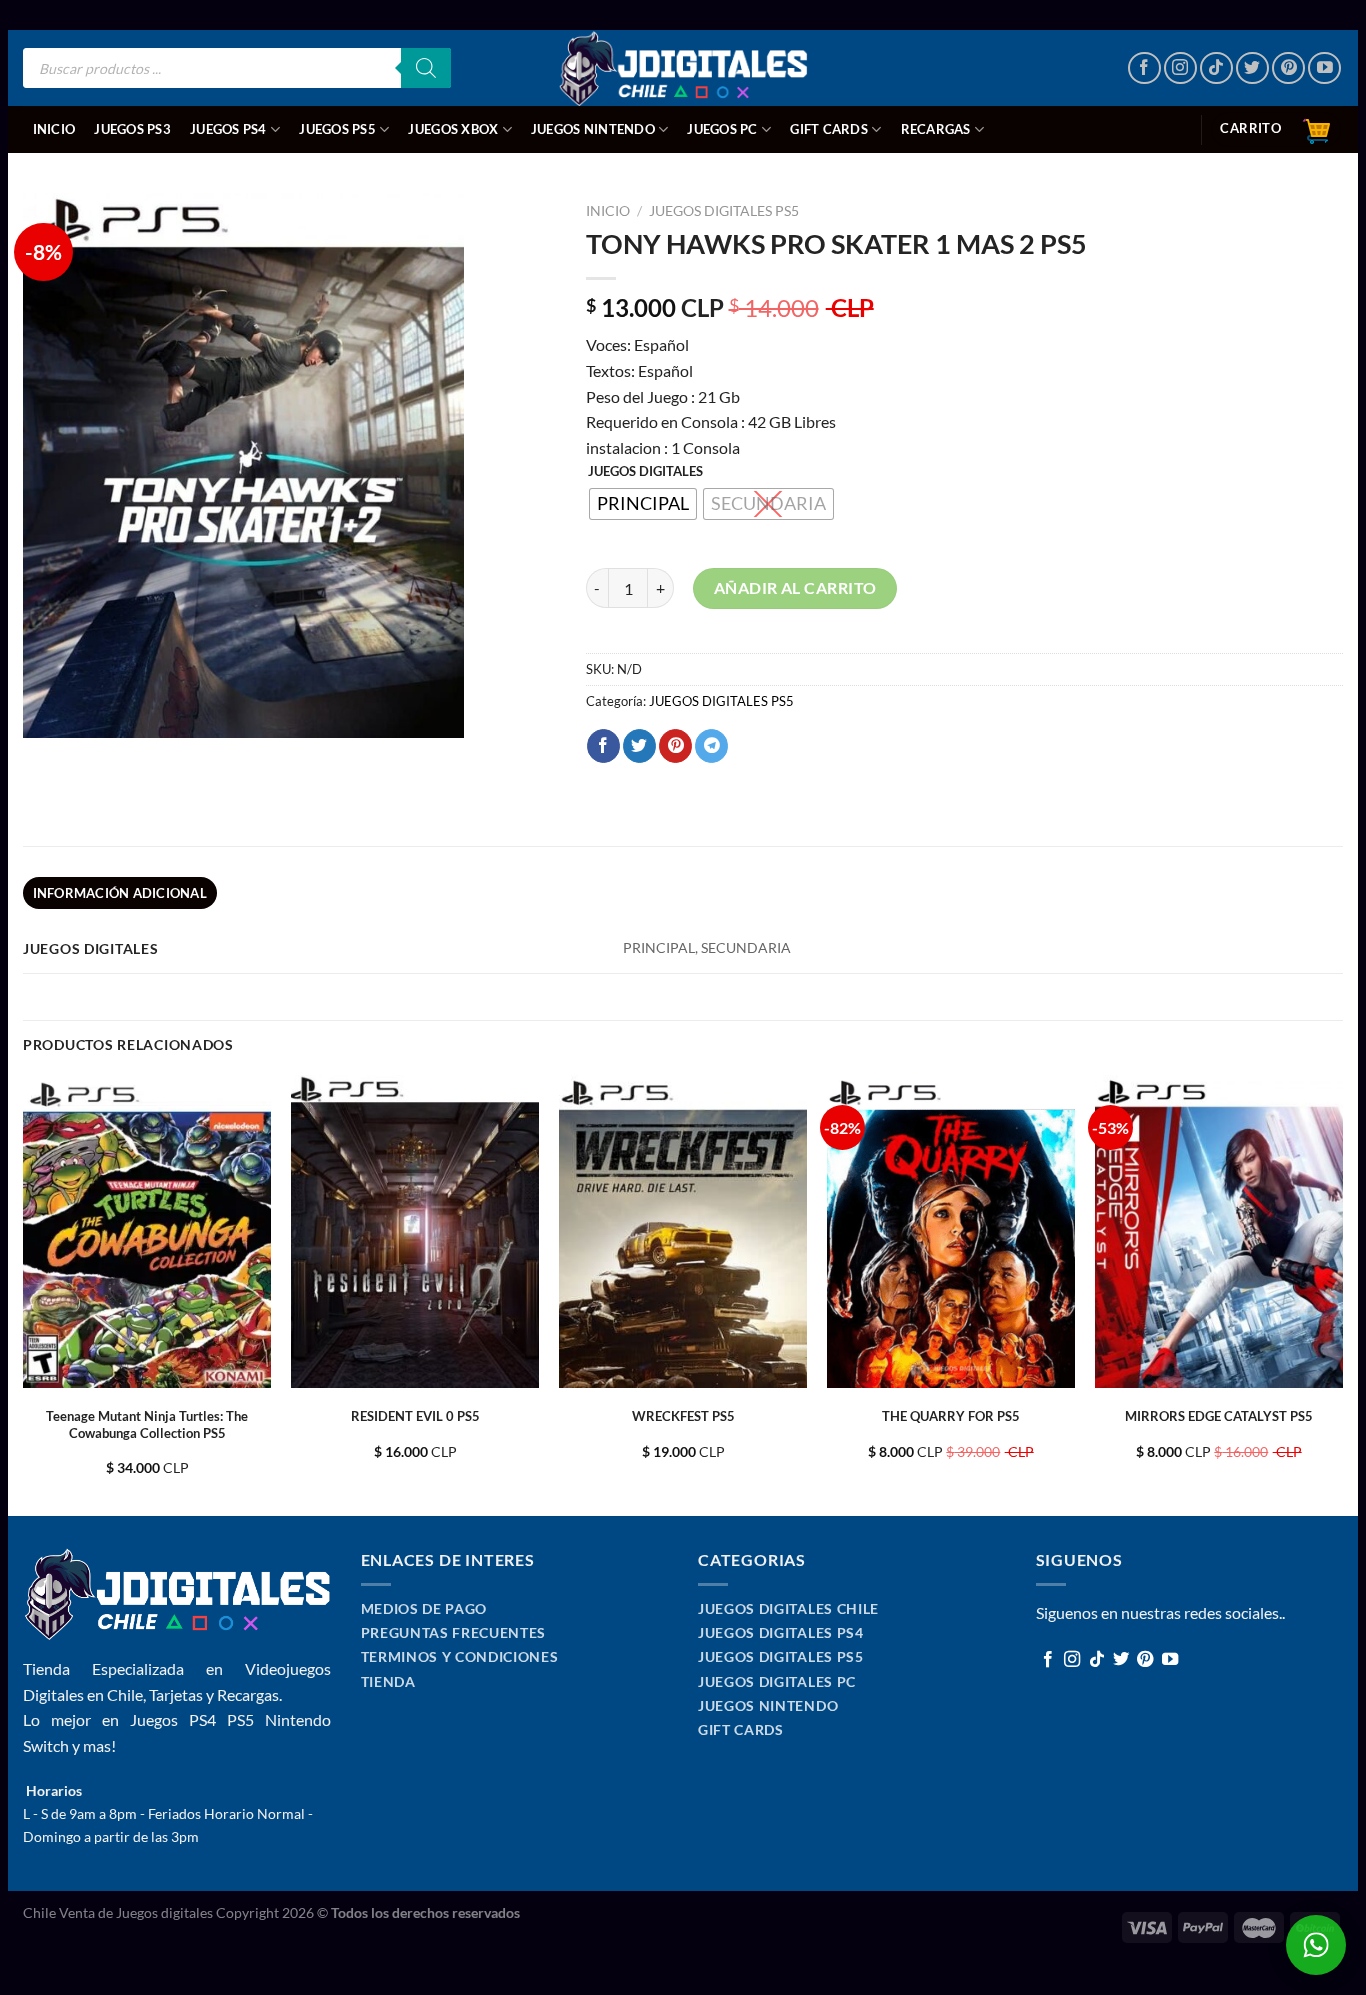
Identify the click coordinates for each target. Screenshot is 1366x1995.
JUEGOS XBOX (453, 129)
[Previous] (24, 1293)
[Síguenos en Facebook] (1144, 68)
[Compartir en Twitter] (639, 746)
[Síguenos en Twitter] (1252, 68)
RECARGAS (936, 129)
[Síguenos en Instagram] (1180, 68)
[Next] (1342, 1293)
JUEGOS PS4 (228, 129)
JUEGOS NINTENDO (593, 129)
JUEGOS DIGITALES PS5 (724, 211)
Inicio (54, 129)
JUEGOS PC (722, 129)
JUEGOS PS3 (132, 129)
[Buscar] (426, 68)
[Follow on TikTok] (1216, 68)
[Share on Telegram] (711, 746)
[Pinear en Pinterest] (675, 746)
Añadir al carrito (795, 587)
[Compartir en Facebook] (603, 746)
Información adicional (120, 893)
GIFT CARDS (829, 129)
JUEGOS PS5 (337, 129)
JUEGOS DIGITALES (645, 472)
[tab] (120, 893)
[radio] (643, 504)
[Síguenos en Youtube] (1324, 68)
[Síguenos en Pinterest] (1288, 68)
